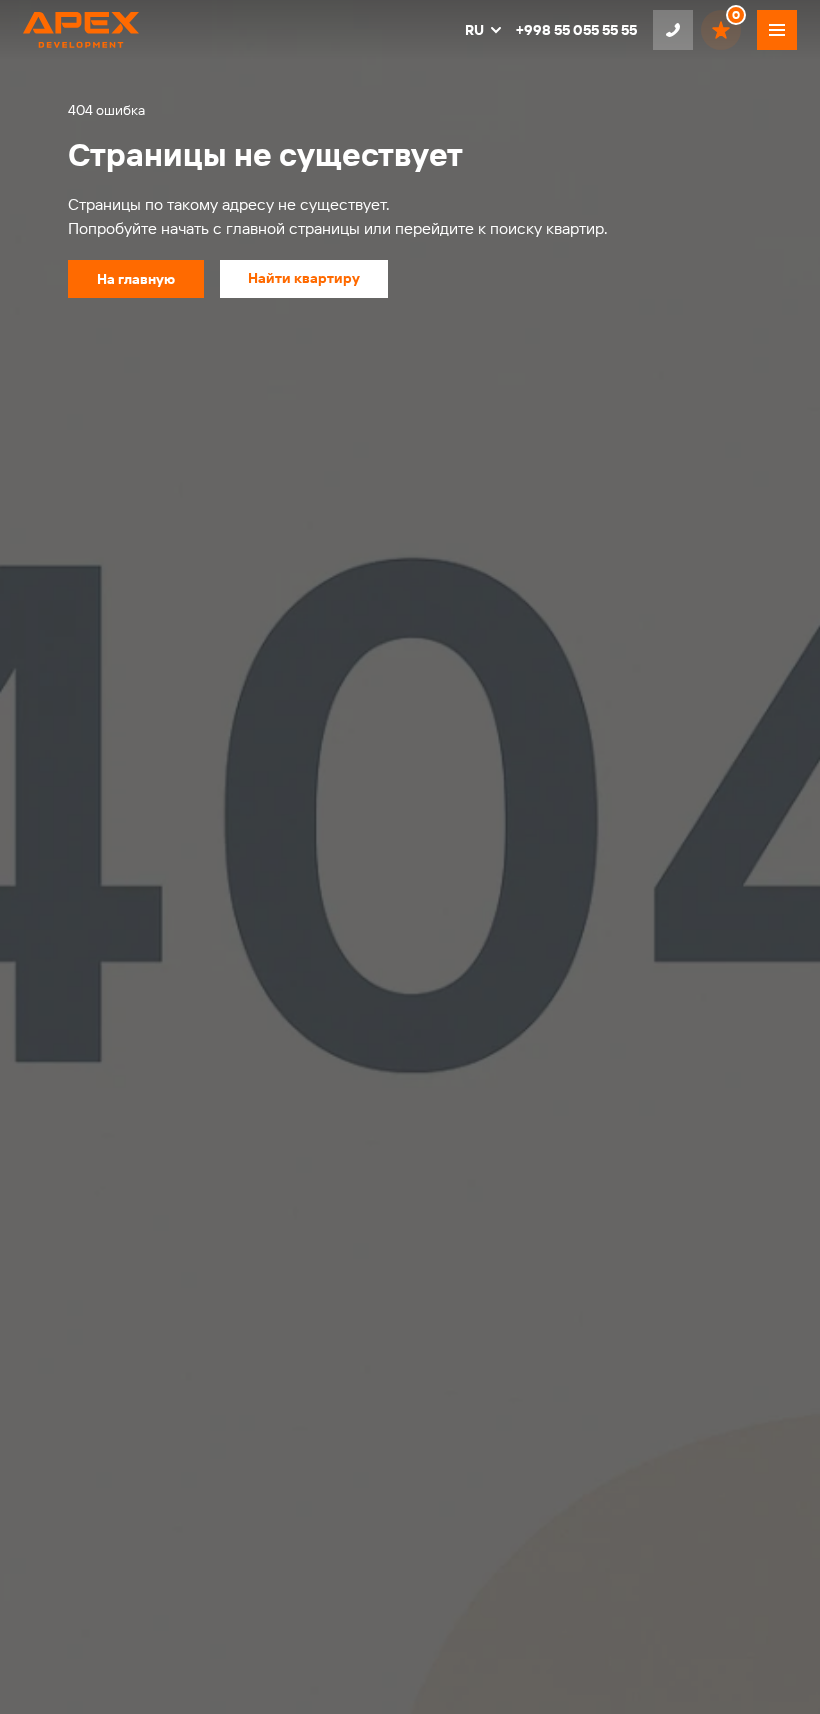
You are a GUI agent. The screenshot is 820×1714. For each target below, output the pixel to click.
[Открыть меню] (777, 30)
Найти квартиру (304, 278)
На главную (136, 279)
